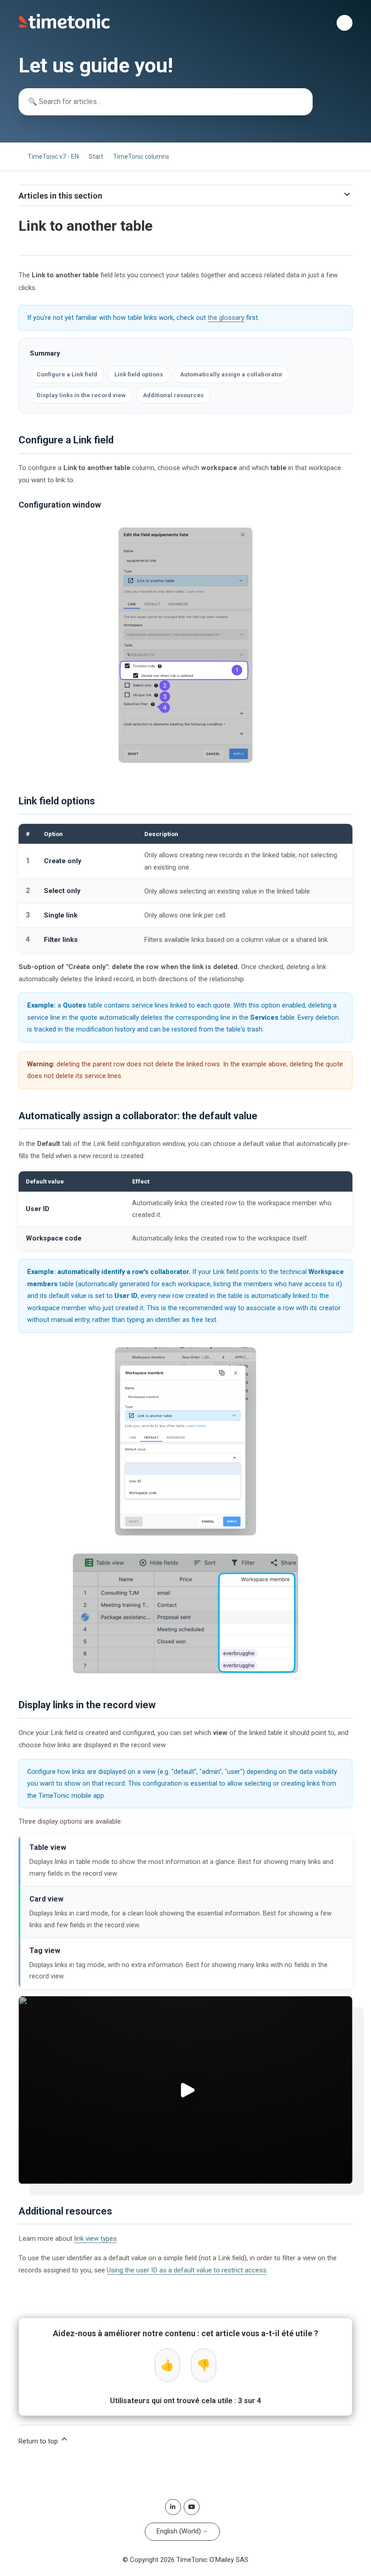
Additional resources (173, 395)
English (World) (180, 2531)
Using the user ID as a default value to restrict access (187, 2270)
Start (96, 157)
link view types (95, 2239)
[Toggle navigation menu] (345, 23)
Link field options (139, 374)
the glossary (226, 318)
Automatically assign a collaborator (231, 374)
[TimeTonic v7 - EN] (64, 27)
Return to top (39, 2441)
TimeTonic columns (141, 157)
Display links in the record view (81, 395)
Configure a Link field (67, 374)
